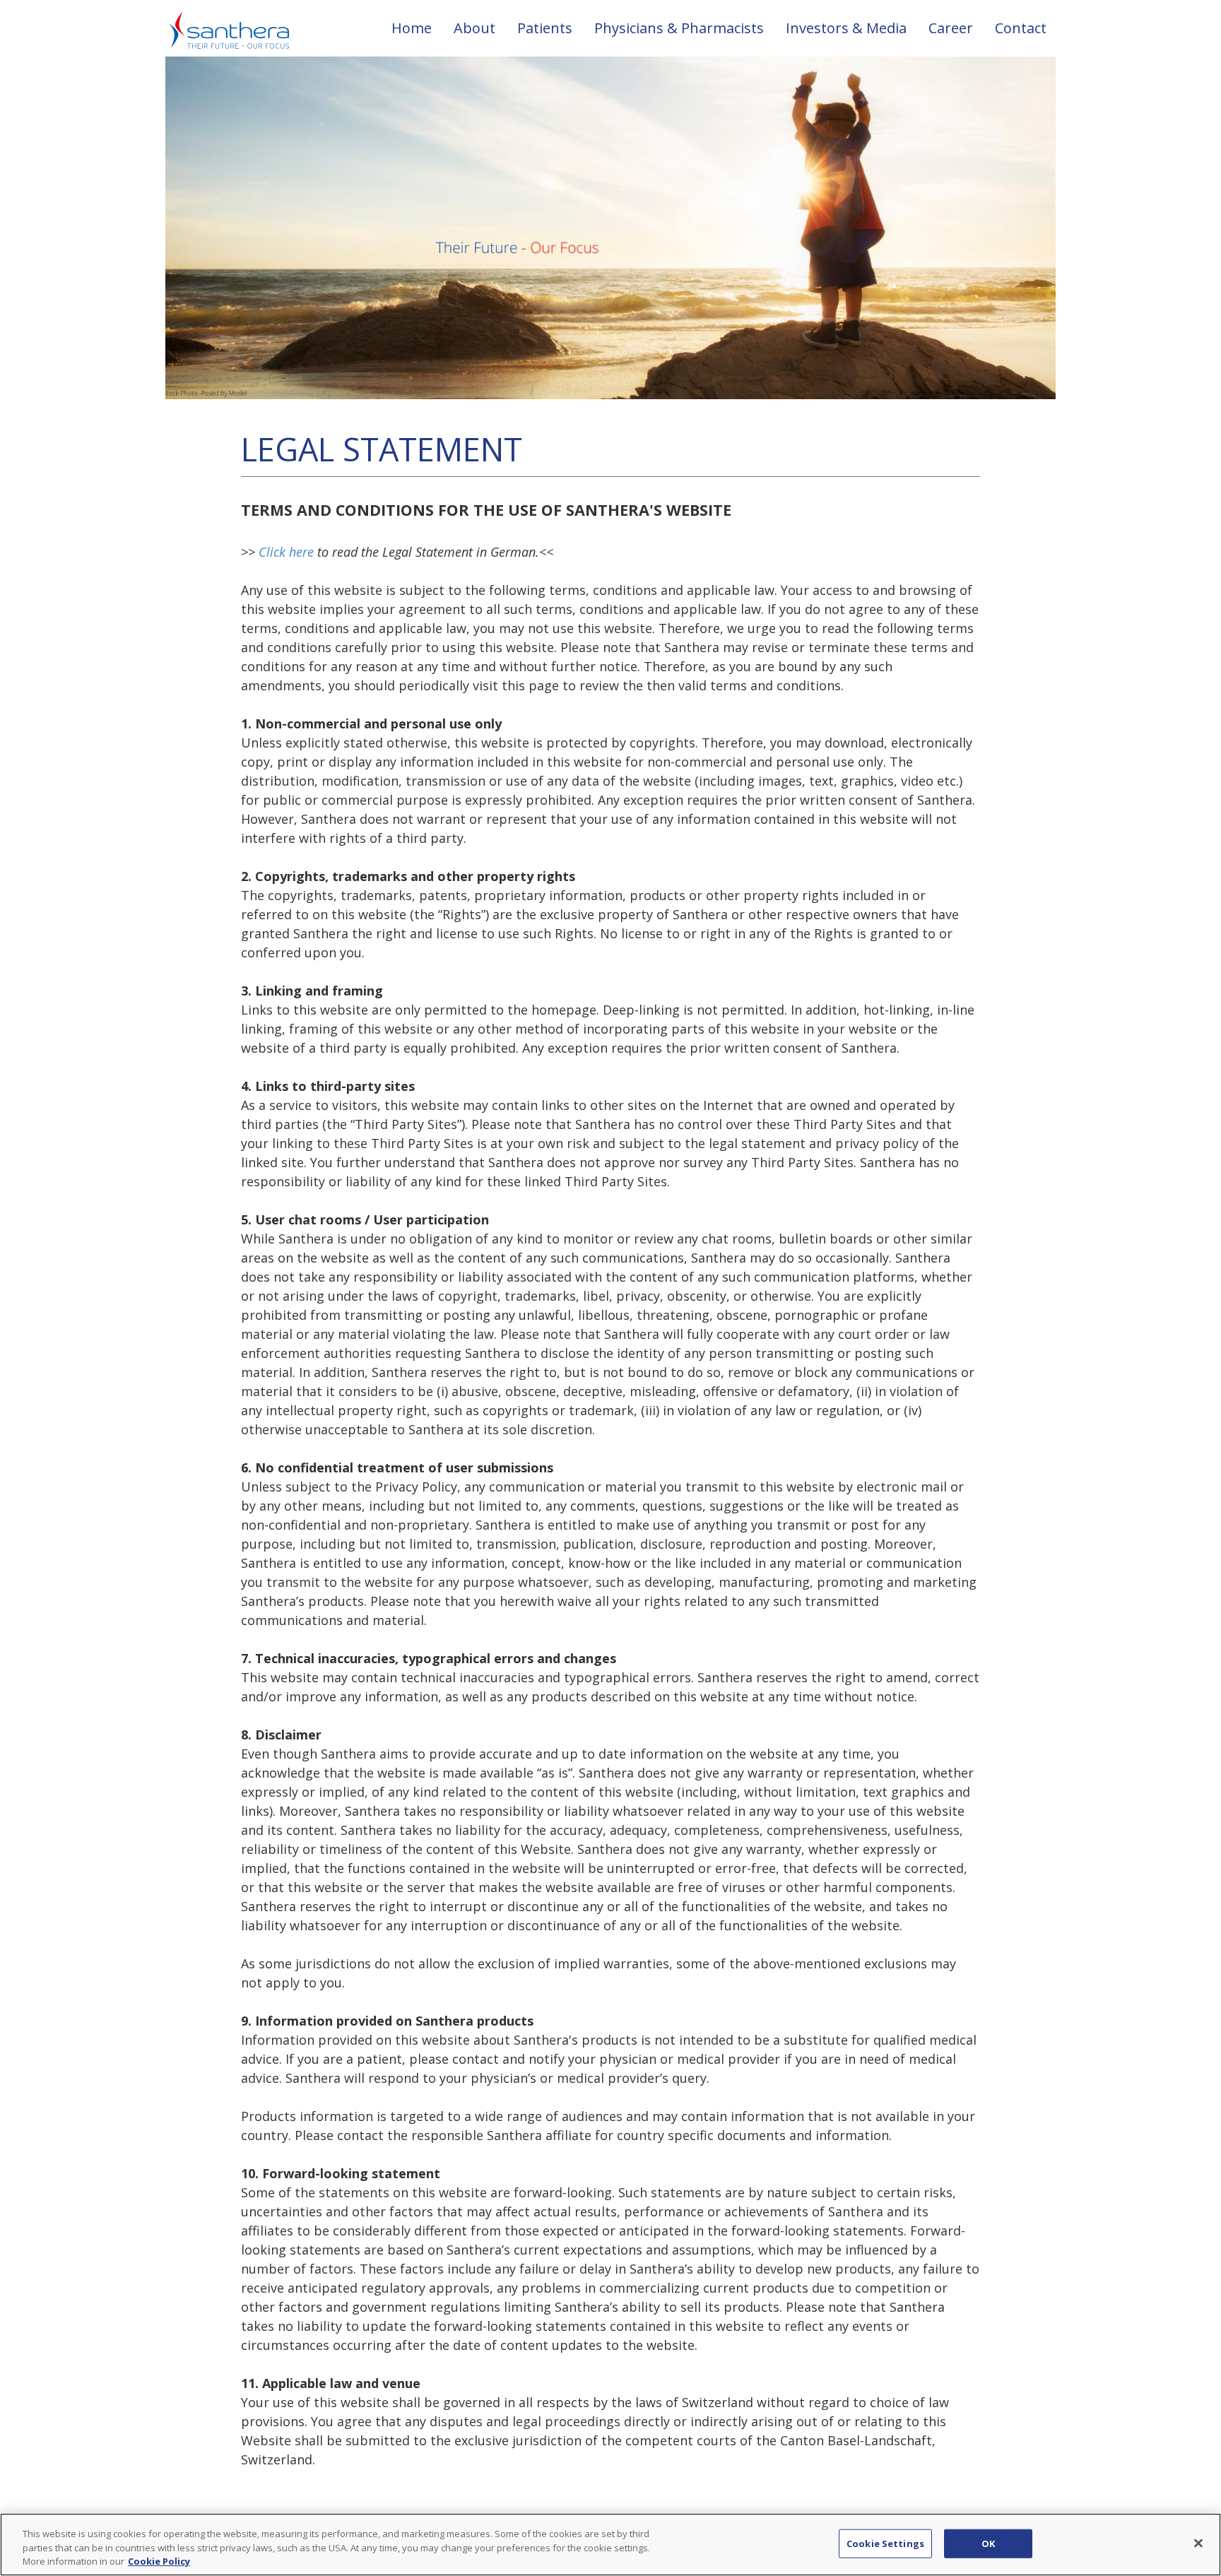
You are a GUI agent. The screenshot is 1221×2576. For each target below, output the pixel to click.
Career (951, 28)
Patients (545, 28)
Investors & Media (846, 28)
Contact (1021, 28)
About (474, 28)
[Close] (1198, 2543)
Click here (286, 552)
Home (412, 28)
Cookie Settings (885, 2543)
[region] (610, 2545)
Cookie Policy (159, 2561)
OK (988, 2543)
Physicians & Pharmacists (679, 28)
